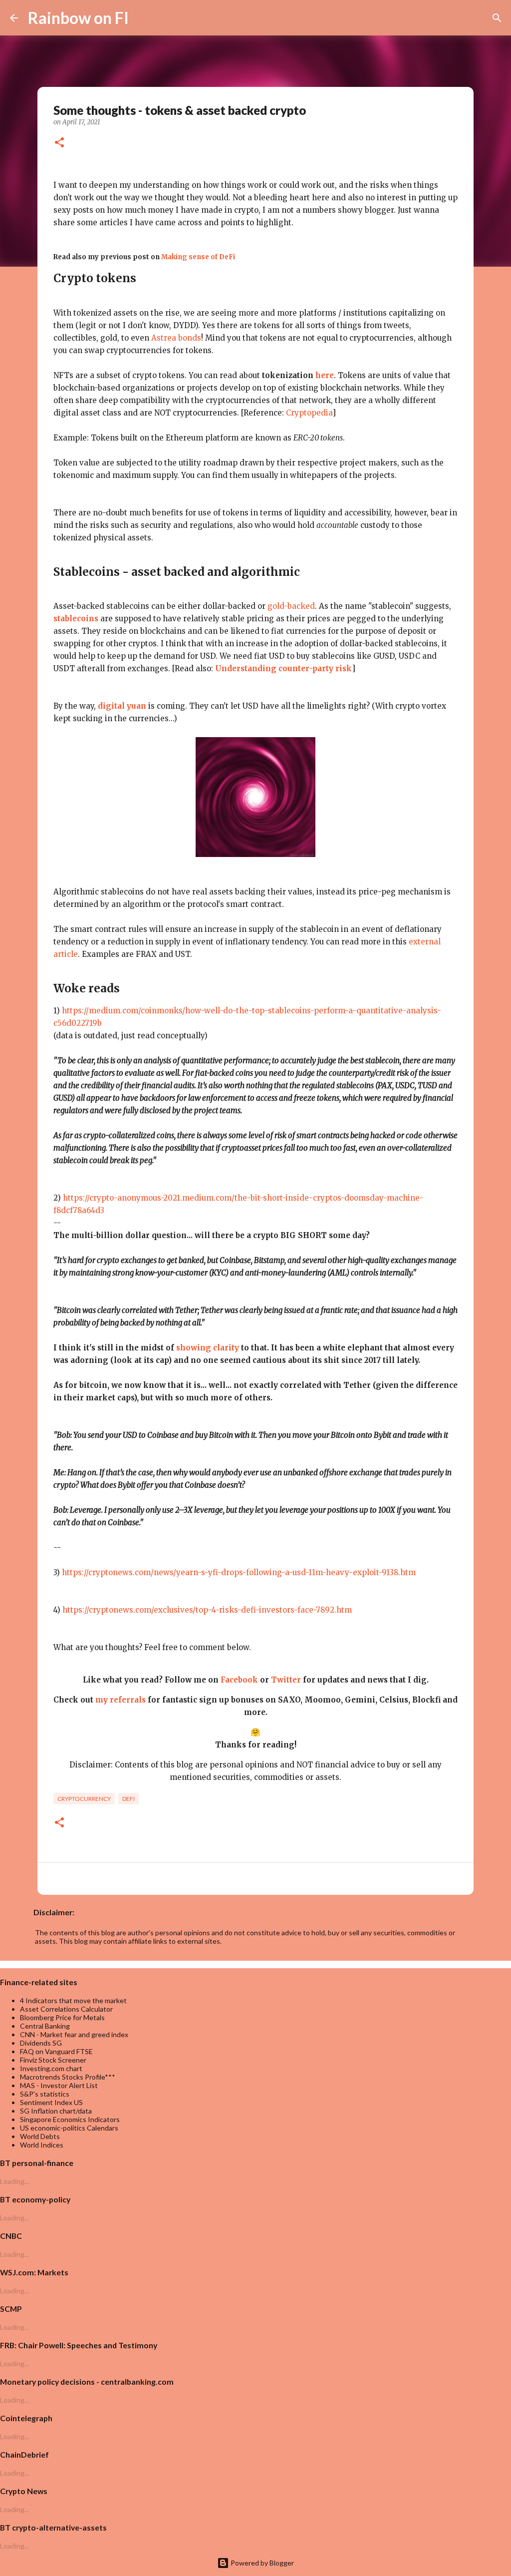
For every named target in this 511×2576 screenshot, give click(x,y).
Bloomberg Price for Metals (62, 2017)
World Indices (42, 2145)
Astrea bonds (176, 338)
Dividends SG (41, 2043)
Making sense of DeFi (198, 257)
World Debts (40, 2136)
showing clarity (208, 1348)
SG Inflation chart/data (56, 2111)
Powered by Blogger (261, 2563)
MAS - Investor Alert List (59, 2085)
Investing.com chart (51, 2068)
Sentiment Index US (51, 2102)
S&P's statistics (45, 2094)
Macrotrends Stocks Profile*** (68, 2077)
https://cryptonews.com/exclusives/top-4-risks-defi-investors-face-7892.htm (207, 1610)
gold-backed (291, 606)
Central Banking (45, 2026)
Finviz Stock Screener (53, 2060)
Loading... (14, 2181)
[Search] (143, 18)
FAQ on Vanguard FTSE (56, 2051)
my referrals (121, 1700)
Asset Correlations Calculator (66, 2009)
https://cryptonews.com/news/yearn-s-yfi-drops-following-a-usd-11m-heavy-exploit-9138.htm (239, 1572)
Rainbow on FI (78, 18)
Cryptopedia (309, 413)
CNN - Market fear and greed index (74, 2034)
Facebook (239, 1680)
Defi (128, 1799)
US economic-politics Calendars (69, 2128)
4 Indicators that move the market (73, 2000)
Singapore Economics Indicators (70, 2119)
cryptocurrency (84, 1799)
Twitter (286, 1680)
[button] (59, 143)
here (325, 375)
